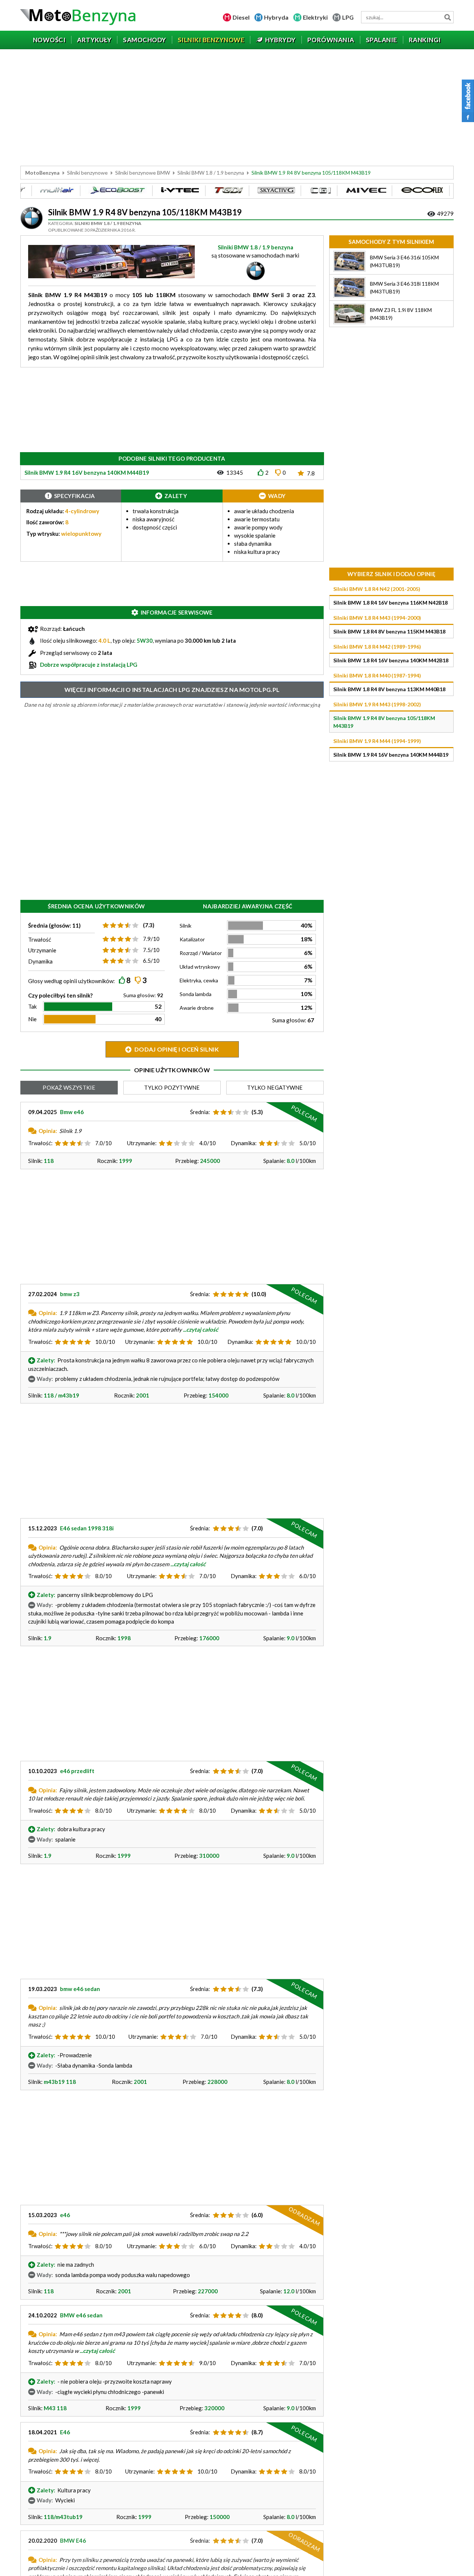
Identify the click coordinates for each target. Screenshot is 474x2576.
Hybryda (276, 17)
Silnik (186, 926)
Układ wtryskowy (200, 967)
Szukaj (448, 17)
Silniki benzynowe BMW (143, 173)
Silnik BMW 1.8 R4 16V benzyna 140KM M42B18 (391, 660)
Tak (32, 1006)
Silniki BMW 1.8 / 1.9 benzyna (211, 173)
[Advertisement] (237, 108)
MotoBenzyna (42, 173)
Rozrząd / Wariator (201, 953)
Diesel (241, 17)
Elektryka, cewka (199, 980)
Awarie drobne (197, 1008)
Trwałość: (40, 1143)
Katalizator (192, 939)
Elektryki (315, 17)
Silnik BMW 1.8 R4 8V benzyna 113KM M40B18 (389, 689)
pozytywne (172, 1087)
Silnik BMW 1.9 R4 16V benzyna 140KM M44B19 (391, 755)
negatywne (275, 1087)
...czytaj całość (201, 1329)
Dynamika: (244, 1143)
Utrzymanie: (142, 1143)
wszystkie (69, 1087)
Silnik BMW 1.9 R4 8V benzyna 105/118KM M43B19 (384, 722)
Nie (32, 1019)
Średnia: (200, 1112)
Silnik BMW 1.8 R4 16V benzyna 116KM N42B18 (390, 603)
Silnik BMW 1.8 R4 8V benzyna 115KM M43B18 (389, 631)
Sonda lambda (196, 994)
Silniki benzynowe (87, 173)
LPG (348, 17)
